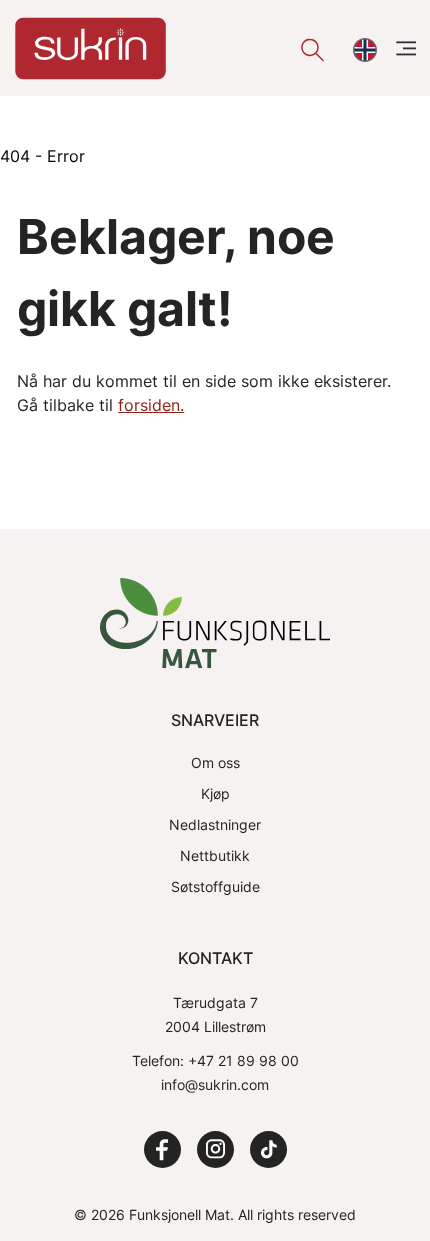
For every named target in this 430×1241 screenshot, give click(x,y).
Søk (309, 50)
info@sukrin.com (215, 1084)
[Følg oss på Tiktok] (268, 1149)
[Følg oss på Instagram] (215, 1149)
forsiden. (151, 405)
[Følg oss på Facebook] (162, 1149)
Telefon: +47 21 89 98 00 (215, 1060)
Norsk (362, 50)
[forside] (90, 48)
